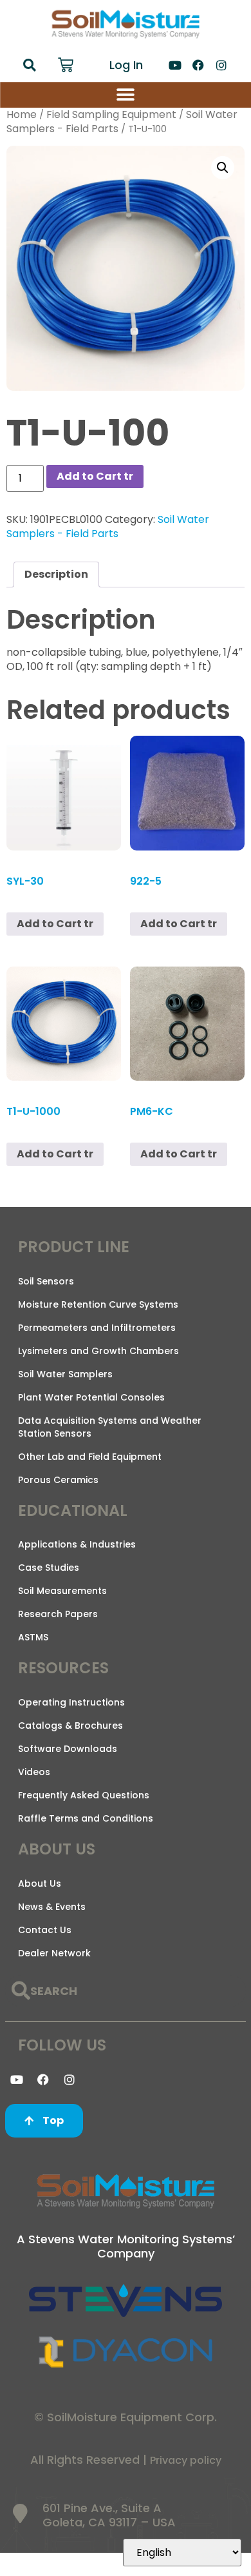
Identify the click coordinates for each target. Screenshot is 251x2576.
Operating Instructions (71, 1702)
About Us (40, 1883)
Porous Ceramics (58, 1480)
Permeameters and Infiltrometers (97, 1328)
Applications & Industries (77, 1544)
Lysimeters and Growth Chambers (98, 1351)
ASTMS (33, 1637)
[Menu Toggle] (126, 95)
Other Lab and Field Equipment (90, 1457)
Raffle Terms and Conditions (86, 1818)
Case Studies (49, 1568)
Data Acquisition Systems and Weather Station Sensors (110, 1427)
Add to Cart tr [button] (55, 924)
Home (22, 114)
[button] (30, 65)
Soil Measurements (62, 1591)
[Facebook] (198, 65)
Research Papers (58, 1614)
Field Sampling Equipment (111, 114)
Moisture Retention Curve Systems (98, 1304)
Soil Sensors (46, 1281)
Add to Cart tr (95, 476)
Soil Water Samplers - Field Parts (108, 526)
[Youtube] (175, 65)
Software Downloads (68, 1749)
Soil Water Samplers (65, 1374)
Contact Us (45, 1930)
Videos (34, 1772)
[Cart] (66, 65)
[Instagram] (221, 65)
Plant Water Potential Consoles (91, 1397)
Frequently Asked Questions (84, 1795)
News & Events (52, 1907)
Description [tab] (56, 574)
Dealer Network (54, 1953)
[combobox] (126, 1991)
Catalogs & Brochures (70, 1726)
